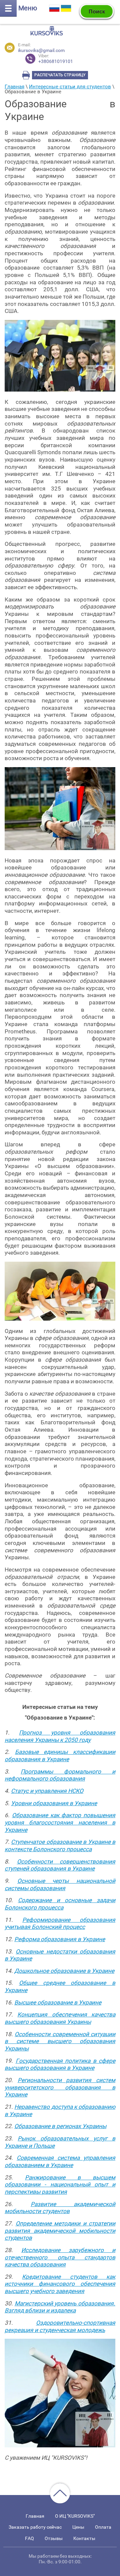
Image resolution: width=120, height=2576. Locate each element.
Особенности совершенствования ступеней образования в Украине (60, 1865)
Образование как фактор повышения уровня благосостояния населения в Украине (60, 1822)
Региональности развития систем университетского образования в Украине (60, 2087)
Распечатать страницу (60, 75)
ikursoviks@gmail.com (41, 50)
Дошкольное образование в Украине (64, 1971)
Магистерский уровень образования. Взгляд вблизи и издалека (60, 2307)
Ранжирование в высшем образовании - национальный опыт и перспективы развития (60, 2185)
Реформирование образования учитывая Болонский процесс (60, 1924)
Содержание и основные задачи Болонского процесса (60, 1904)
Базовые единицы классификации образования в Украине (60, 1756)
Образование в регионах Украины (60, 2126)
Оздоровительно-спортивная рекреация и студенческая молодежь (60, 2326)
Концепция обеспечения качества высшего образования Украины (60, 2018)
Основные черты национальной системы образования (60, 1885)
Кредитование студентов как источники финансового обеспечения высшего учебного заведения (60, 2284)
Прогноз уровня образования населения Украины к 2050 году (60, 1736)
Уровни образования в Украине (54, 1803)
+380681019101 (56, 59)
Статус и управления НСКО (47, 1791)
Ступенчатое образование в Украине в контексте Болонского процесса (60, 1846)
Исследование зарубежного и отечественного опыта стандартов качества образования (60, 2257)
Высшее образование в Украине (58, 2002)
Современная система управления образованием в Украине (60, 2161)
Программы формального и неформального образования (60, 1775)
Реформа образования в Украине (60, 1939)
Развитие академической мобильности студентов (60, 2208)
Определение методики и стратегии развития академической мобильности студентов (60, 2231)
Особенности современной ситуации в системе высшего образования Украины (60, 2041)
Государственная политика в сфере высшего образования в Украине (60, 2064)
